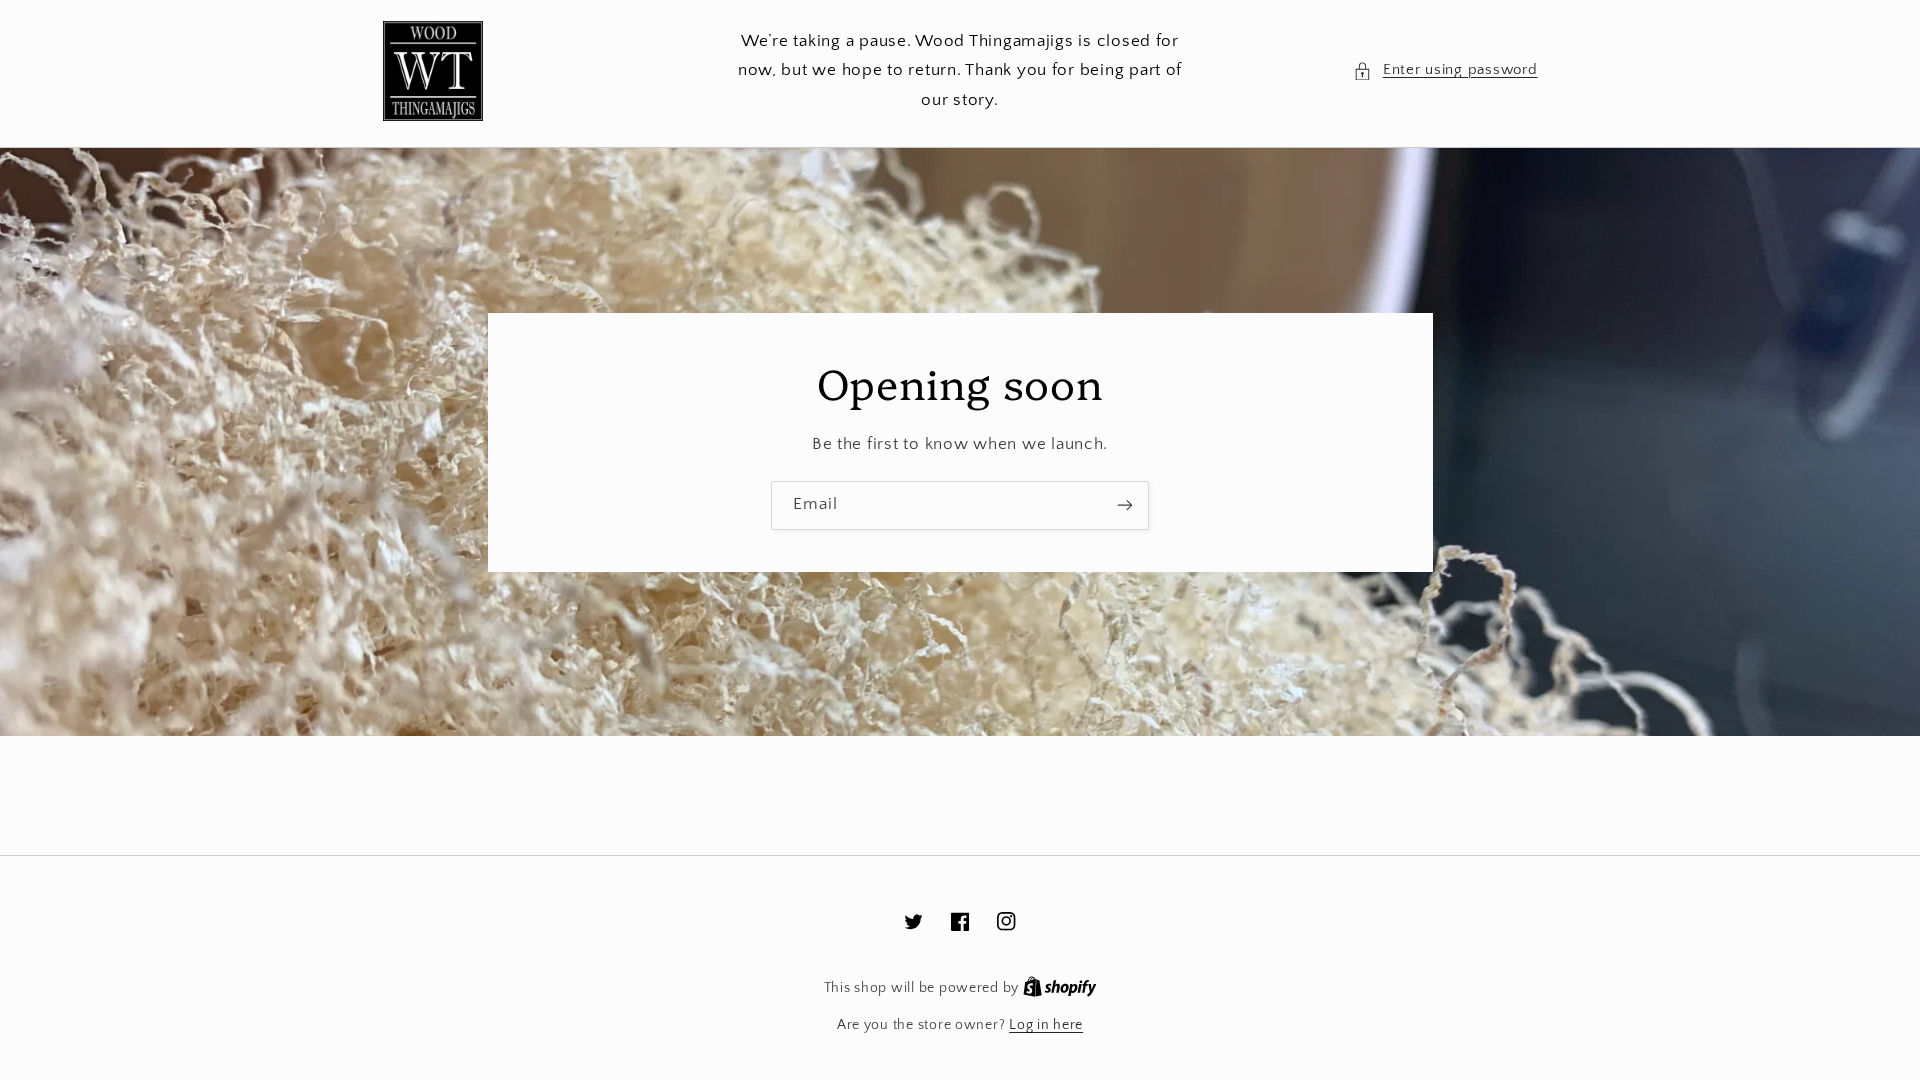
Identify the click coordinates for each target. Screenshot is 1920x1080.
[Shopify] (1060, 988)
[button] (1445, 71)
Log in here (1046, 1025)
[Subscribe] (1125, 505)
